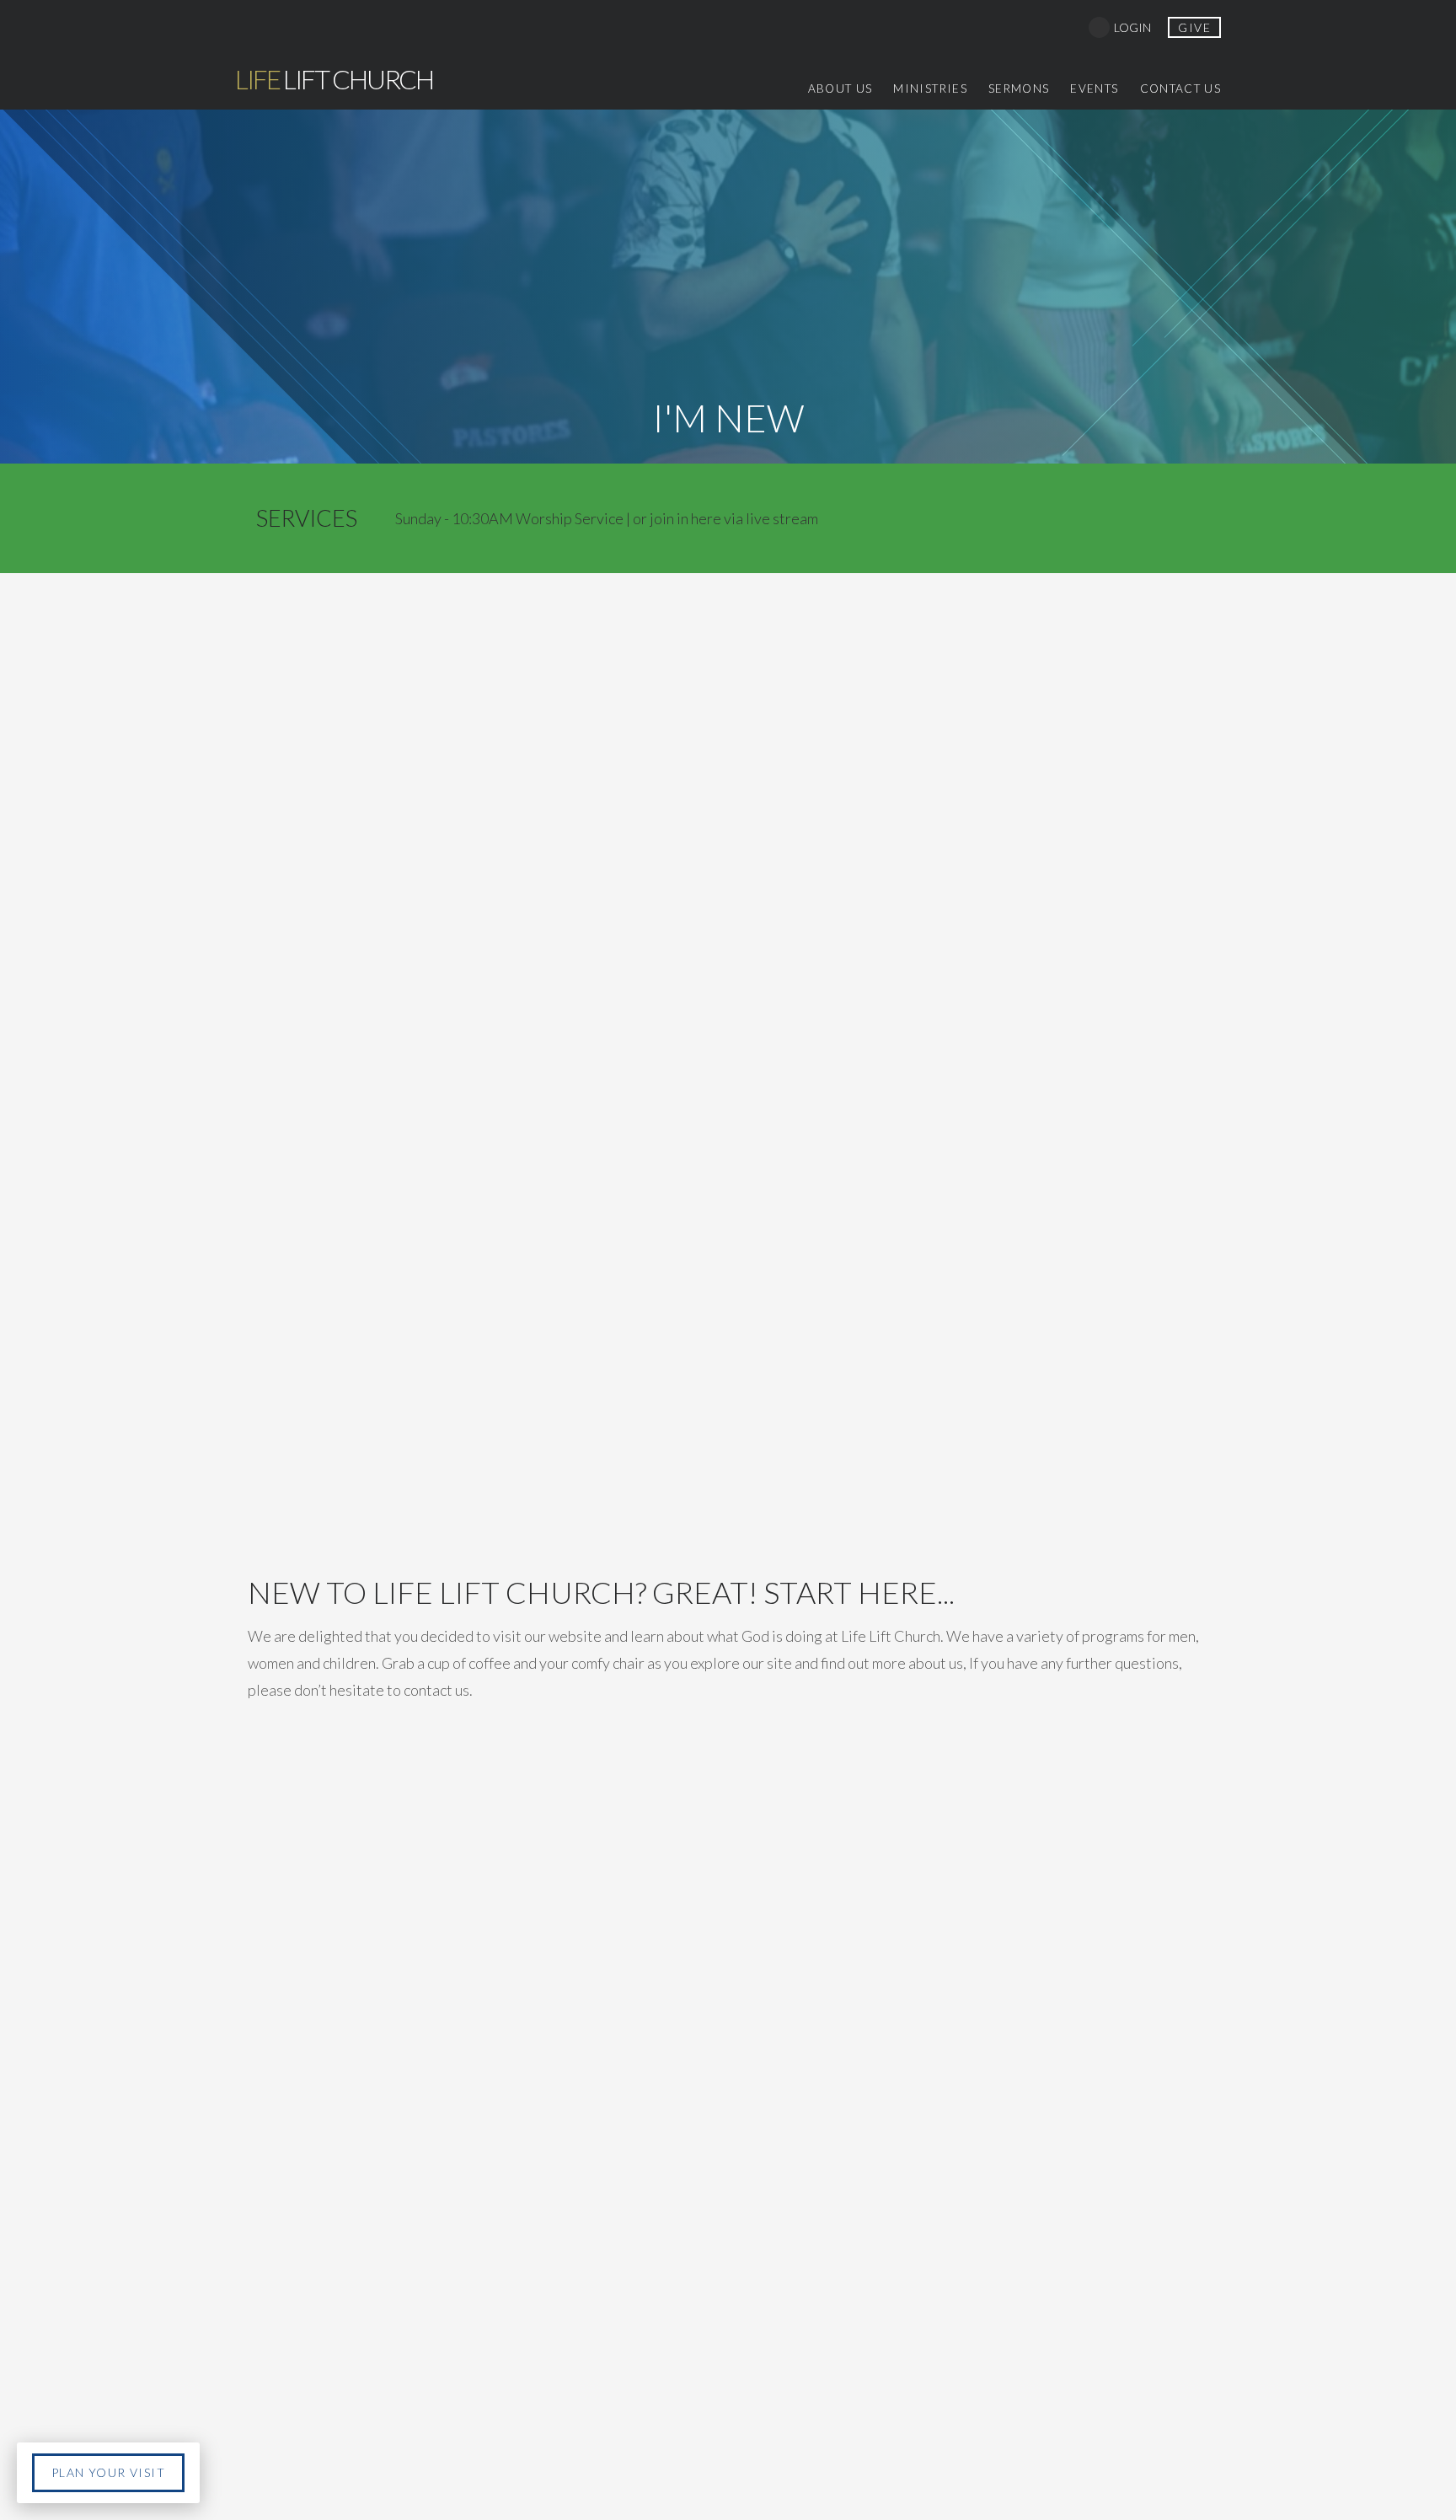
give (1194, 27)
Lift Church (334, 79)
